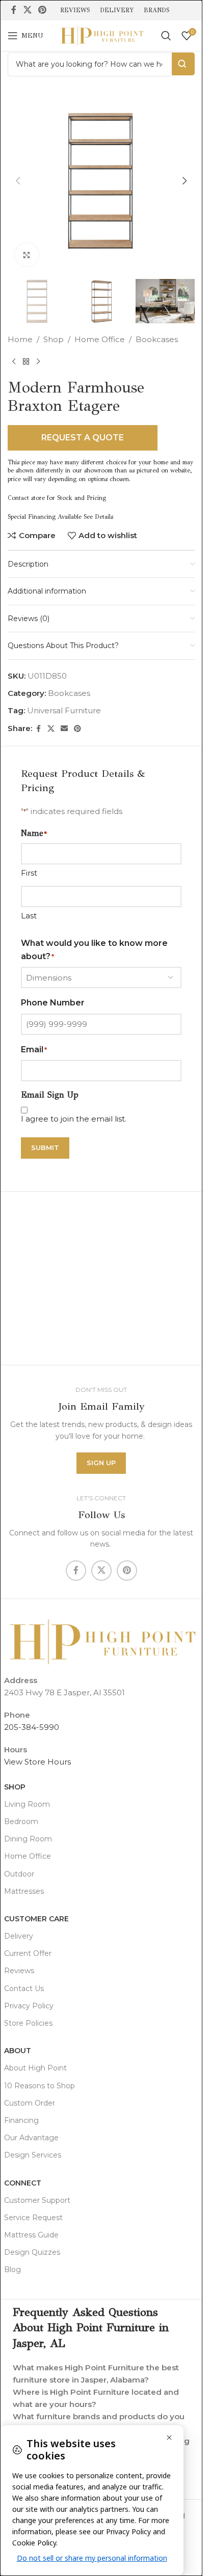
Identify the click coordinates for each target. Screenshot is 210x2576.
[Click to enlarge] (27, 255)
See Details (98, 517)
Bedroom (21, 1822)
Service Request (33, 2218)
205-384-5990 (32, 1727)
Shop (54, 339)
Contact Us (24, 1989)
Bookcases (157, 339)
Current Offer (28, 1953)
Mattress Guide (31, 2235)
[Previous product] (14, 362)
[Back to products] (26, 362)
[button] (18, 181)
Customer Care (36, 1919)
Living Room (27, 1804)
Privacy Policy (29, 2006)
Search (183, 64)
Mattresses (24, 1891)
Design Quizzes (32, 2252)
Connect (23, 2183)
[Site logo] (101, 35)
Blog (12, 2270)
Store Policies (28, 2023)
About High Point (35, 2068)
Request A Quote (83, 438)
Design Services (33, 2155)
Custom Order (30, 2103)
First (29, 873)
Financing (21, 2120)
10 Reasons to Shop (40, 2086)
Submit (45, 1147)
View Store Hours (37, 1762)
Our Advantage (31, 2138)
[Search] (166, 36)
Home (20, 339)
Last (29, 916)
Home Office (100, 339)
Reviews (19, 1971)
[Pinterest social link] (42, 10)
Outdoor (19, 1874)
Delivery (19, 1936)
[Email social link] (64, 729)
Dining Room (28, 1839)
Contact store (26, 498)
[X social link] (27, 10)
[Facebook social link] (14, 10)
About (18, 2051)
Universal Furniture (64, 710)
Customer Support (37, 2200)
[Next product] (38, 362)
